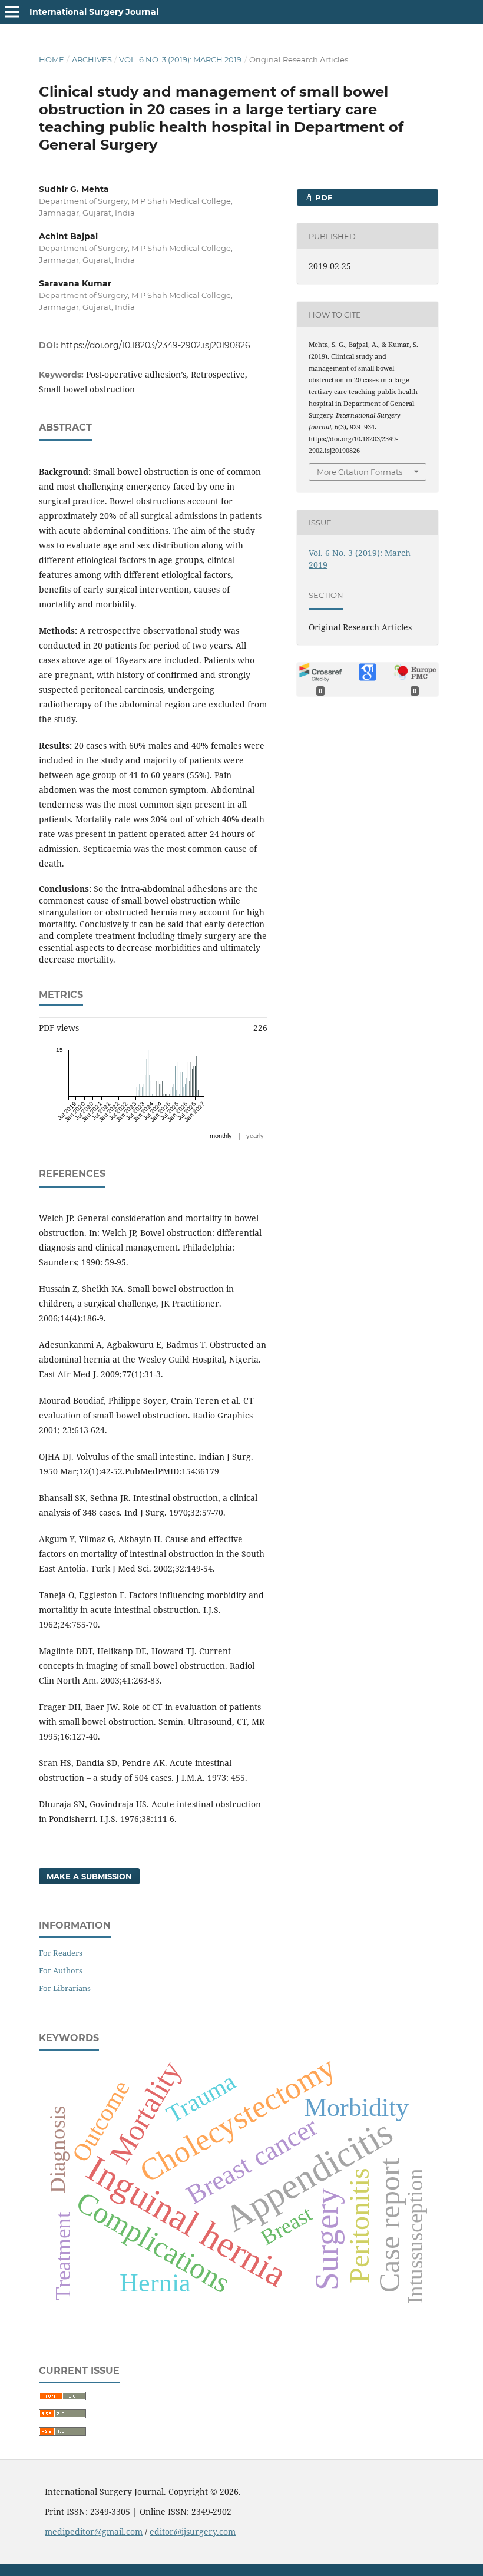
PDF (322, 197)
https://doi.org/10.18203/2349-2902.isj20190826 (156, 345)
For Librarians (65, 1988)
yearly (255, 1136)
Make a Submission (89, 1876)
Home (52, 59)
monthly (221, 1136)
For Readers (61, 1953)
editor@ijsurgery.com (193, 2532)
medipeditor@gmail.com (94, 2532)
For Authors (61, 1970)
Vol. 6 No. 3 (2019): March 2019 (180, 59)
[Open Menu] (12, 12)
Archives (92, 59)
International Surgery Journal (94, 12)
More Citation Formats (360, 472)
